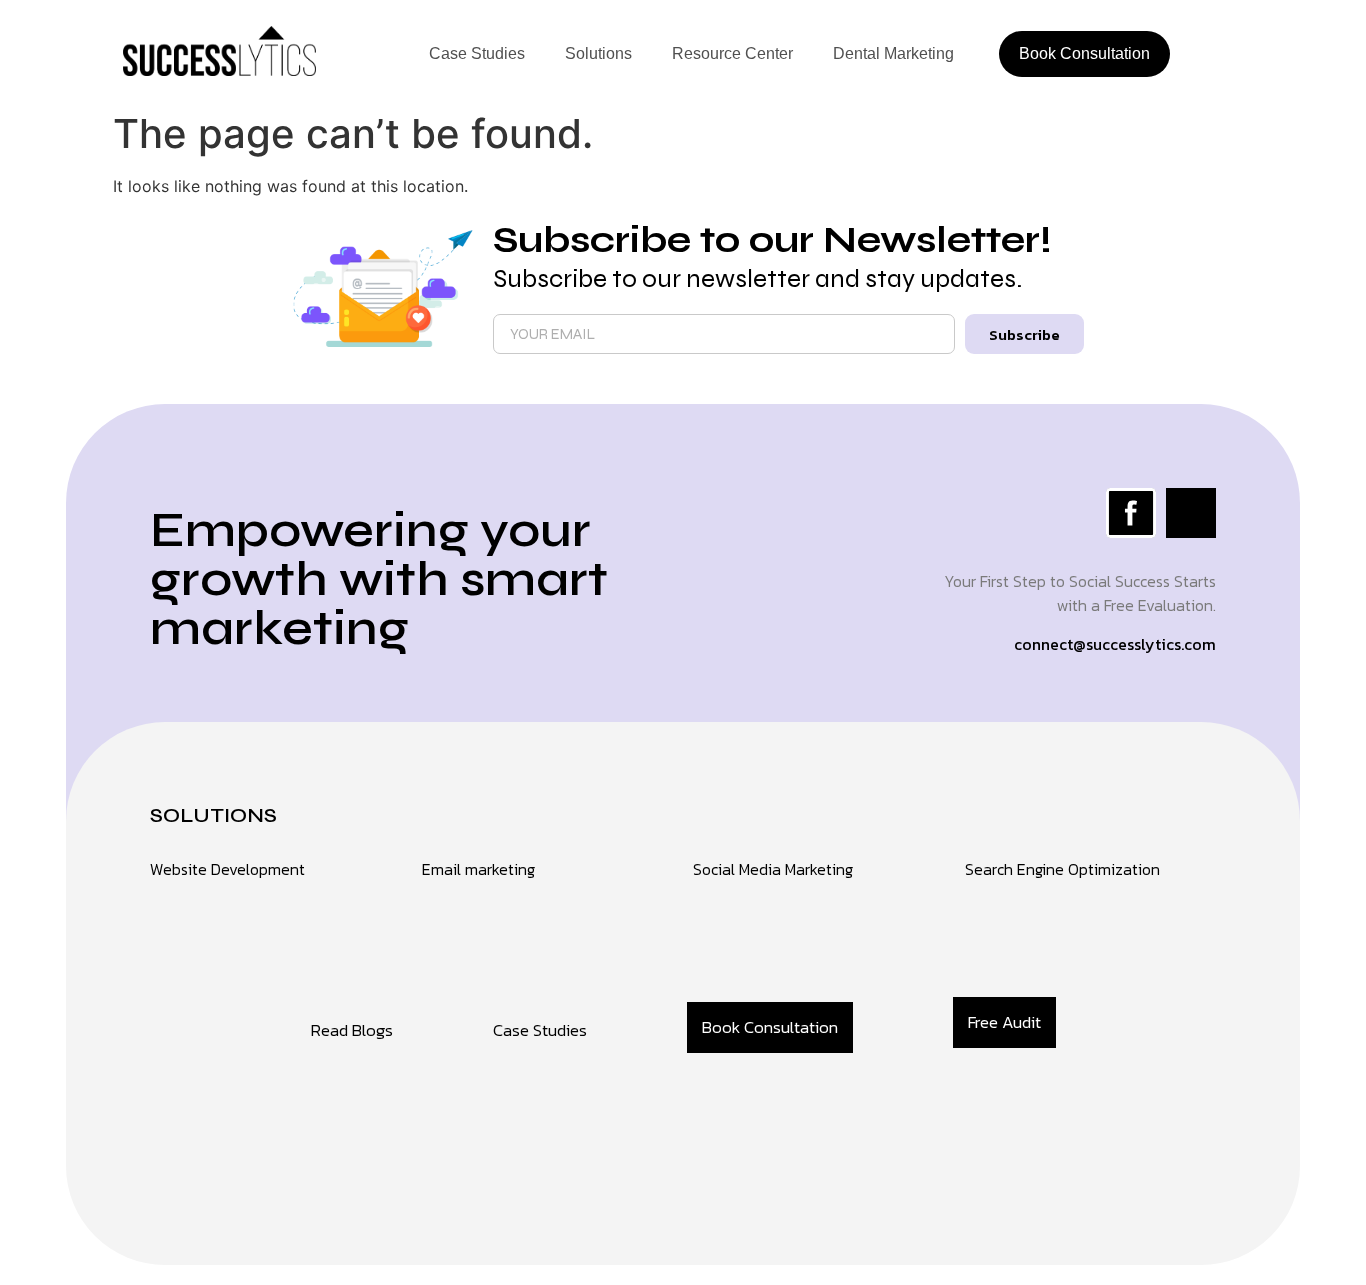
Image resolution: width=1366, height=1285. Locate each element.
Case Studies (477, 53)
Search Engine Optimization (1062, 869)
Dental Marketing (893, 53)
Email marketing (478, 869)
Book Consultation (1084, 53)
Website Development (227, 869)
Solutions (598, 53)
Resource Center (732, 53)
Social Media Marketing (773, 869)
